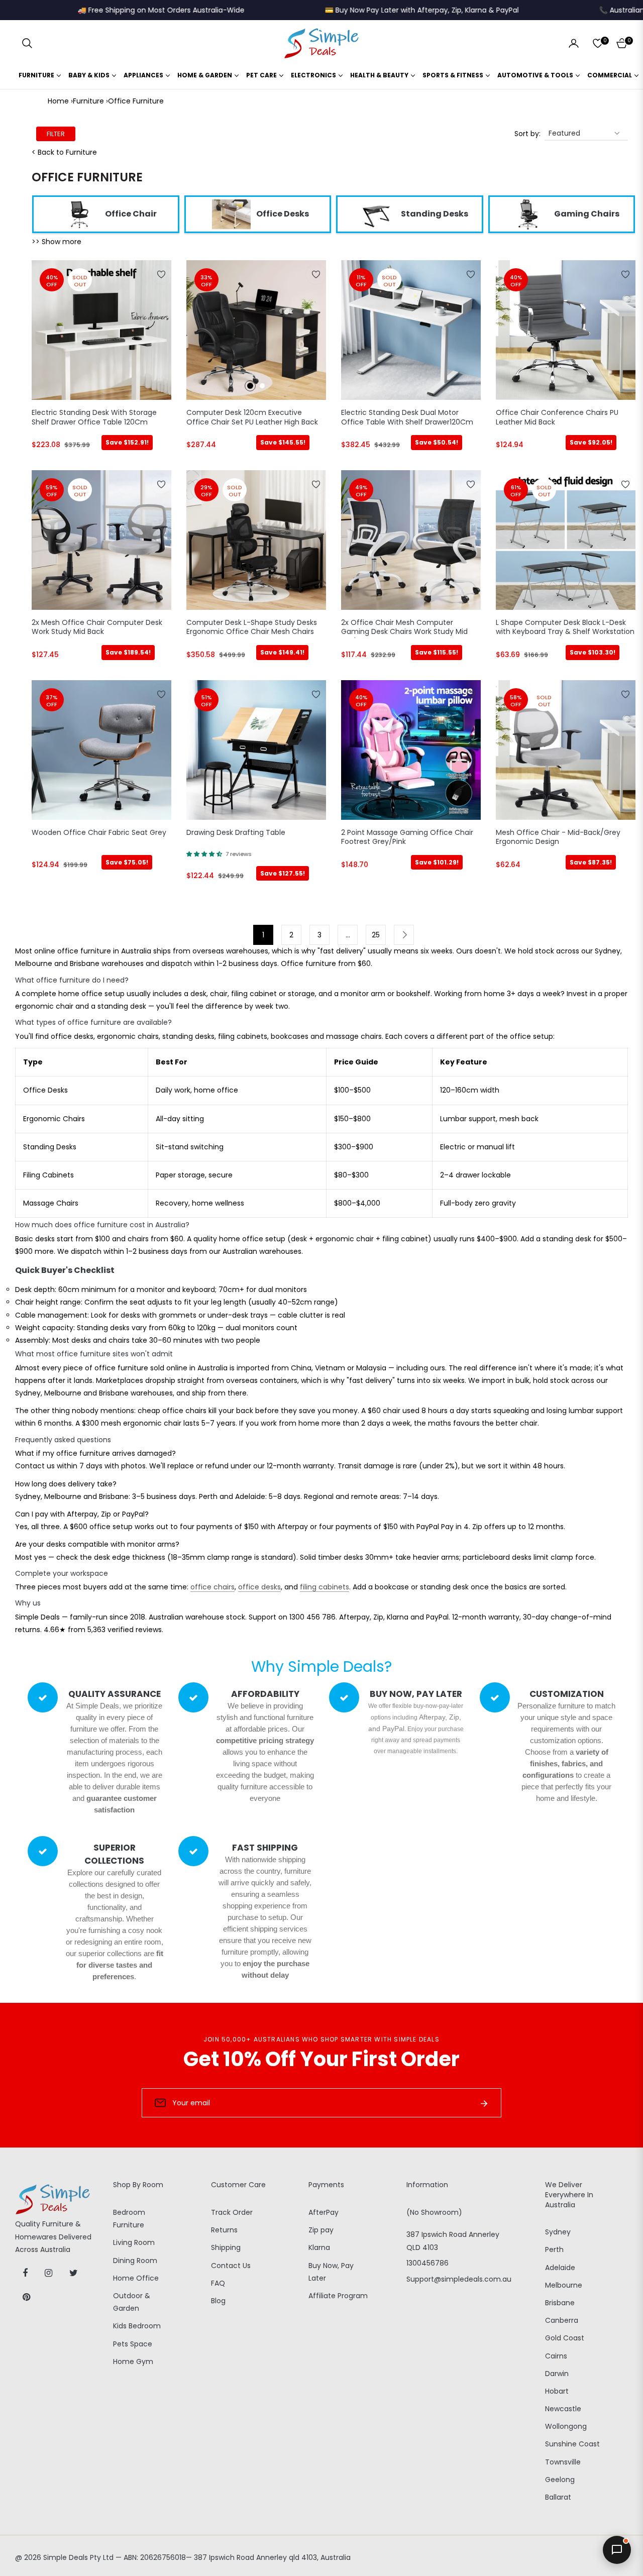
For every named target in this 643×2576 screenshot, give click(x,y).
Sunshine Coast (572, 2444)
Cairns (556, 2356)
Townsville (563, 2462)
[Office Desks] (231, 214)
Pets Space (133, 2344)
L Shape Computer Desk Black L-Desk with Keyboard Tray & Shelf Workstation (565, 627)
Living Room (134, 2242)
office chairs (212, 1587)
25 (376, 935)
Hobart (557, 2391)
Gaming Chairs (587, 214)
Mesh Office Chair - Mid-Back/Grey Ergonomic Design (558, 837)
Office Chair (131, 214)
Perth (554, 2249)
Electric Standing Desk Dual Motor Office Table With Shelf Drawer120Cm (407, 417)
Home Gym (133, 2362)
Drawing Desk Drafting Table (236, 833)
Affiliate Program (338, 2296)
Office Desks (283, 214)
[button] (27, 43)
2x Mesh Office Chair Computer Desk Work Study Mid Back (97, 627)
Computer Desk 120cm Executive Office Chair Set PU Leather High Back (252, 417)
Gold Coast (565, 2338)
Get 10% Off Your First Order (321, 2059)
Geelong (560, 2480)
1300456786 (427, 2263)
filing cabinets (325, 1587)
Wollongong (566, 2426)
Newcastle (563, 2409)
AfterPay (324, 2212)
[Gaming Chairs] (529, 214)
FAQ (218, 2283)
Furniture (88, 101)
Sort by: (527, 134)
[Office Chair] (80, 214)
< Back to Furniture (64, 152)
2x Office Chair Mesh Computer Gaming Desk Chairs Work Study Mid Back (404, 628)
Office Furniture (136, 101)
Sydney (558, 2232)
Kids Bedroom (137, 2326)
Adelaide (560, 2268)
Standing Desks (435, 214)
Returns (224, 2230)
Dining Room (135, 2261)
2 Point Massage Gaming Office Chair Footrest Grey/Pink (407, 837)
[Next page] (404, 935)
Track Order (232, 2212)
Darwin (557, 2374)
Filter (56, 134)
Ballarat (558, 2497)
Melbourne (564, 2285)
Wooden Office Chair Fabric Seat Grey (99, 833)
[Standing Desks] (376, 214)
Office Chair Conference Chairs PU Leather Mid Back (557, 417)
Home (58, 101)
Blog (218, 2301)
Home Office (136, 2278)
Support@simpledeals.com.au (459, 2279)
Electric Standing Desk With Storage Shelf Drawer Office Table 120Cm (94, 417)
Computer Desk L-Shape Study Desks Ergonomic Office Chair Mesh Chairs (252, 627)
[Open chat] (617, 2550)
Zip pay (321, 2230)
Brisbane (560, 2303)
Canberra (562, 2320)
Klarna (319, 2247)
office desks (259, 1587)
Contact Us (231, 2266)
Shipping (226, 2247)
